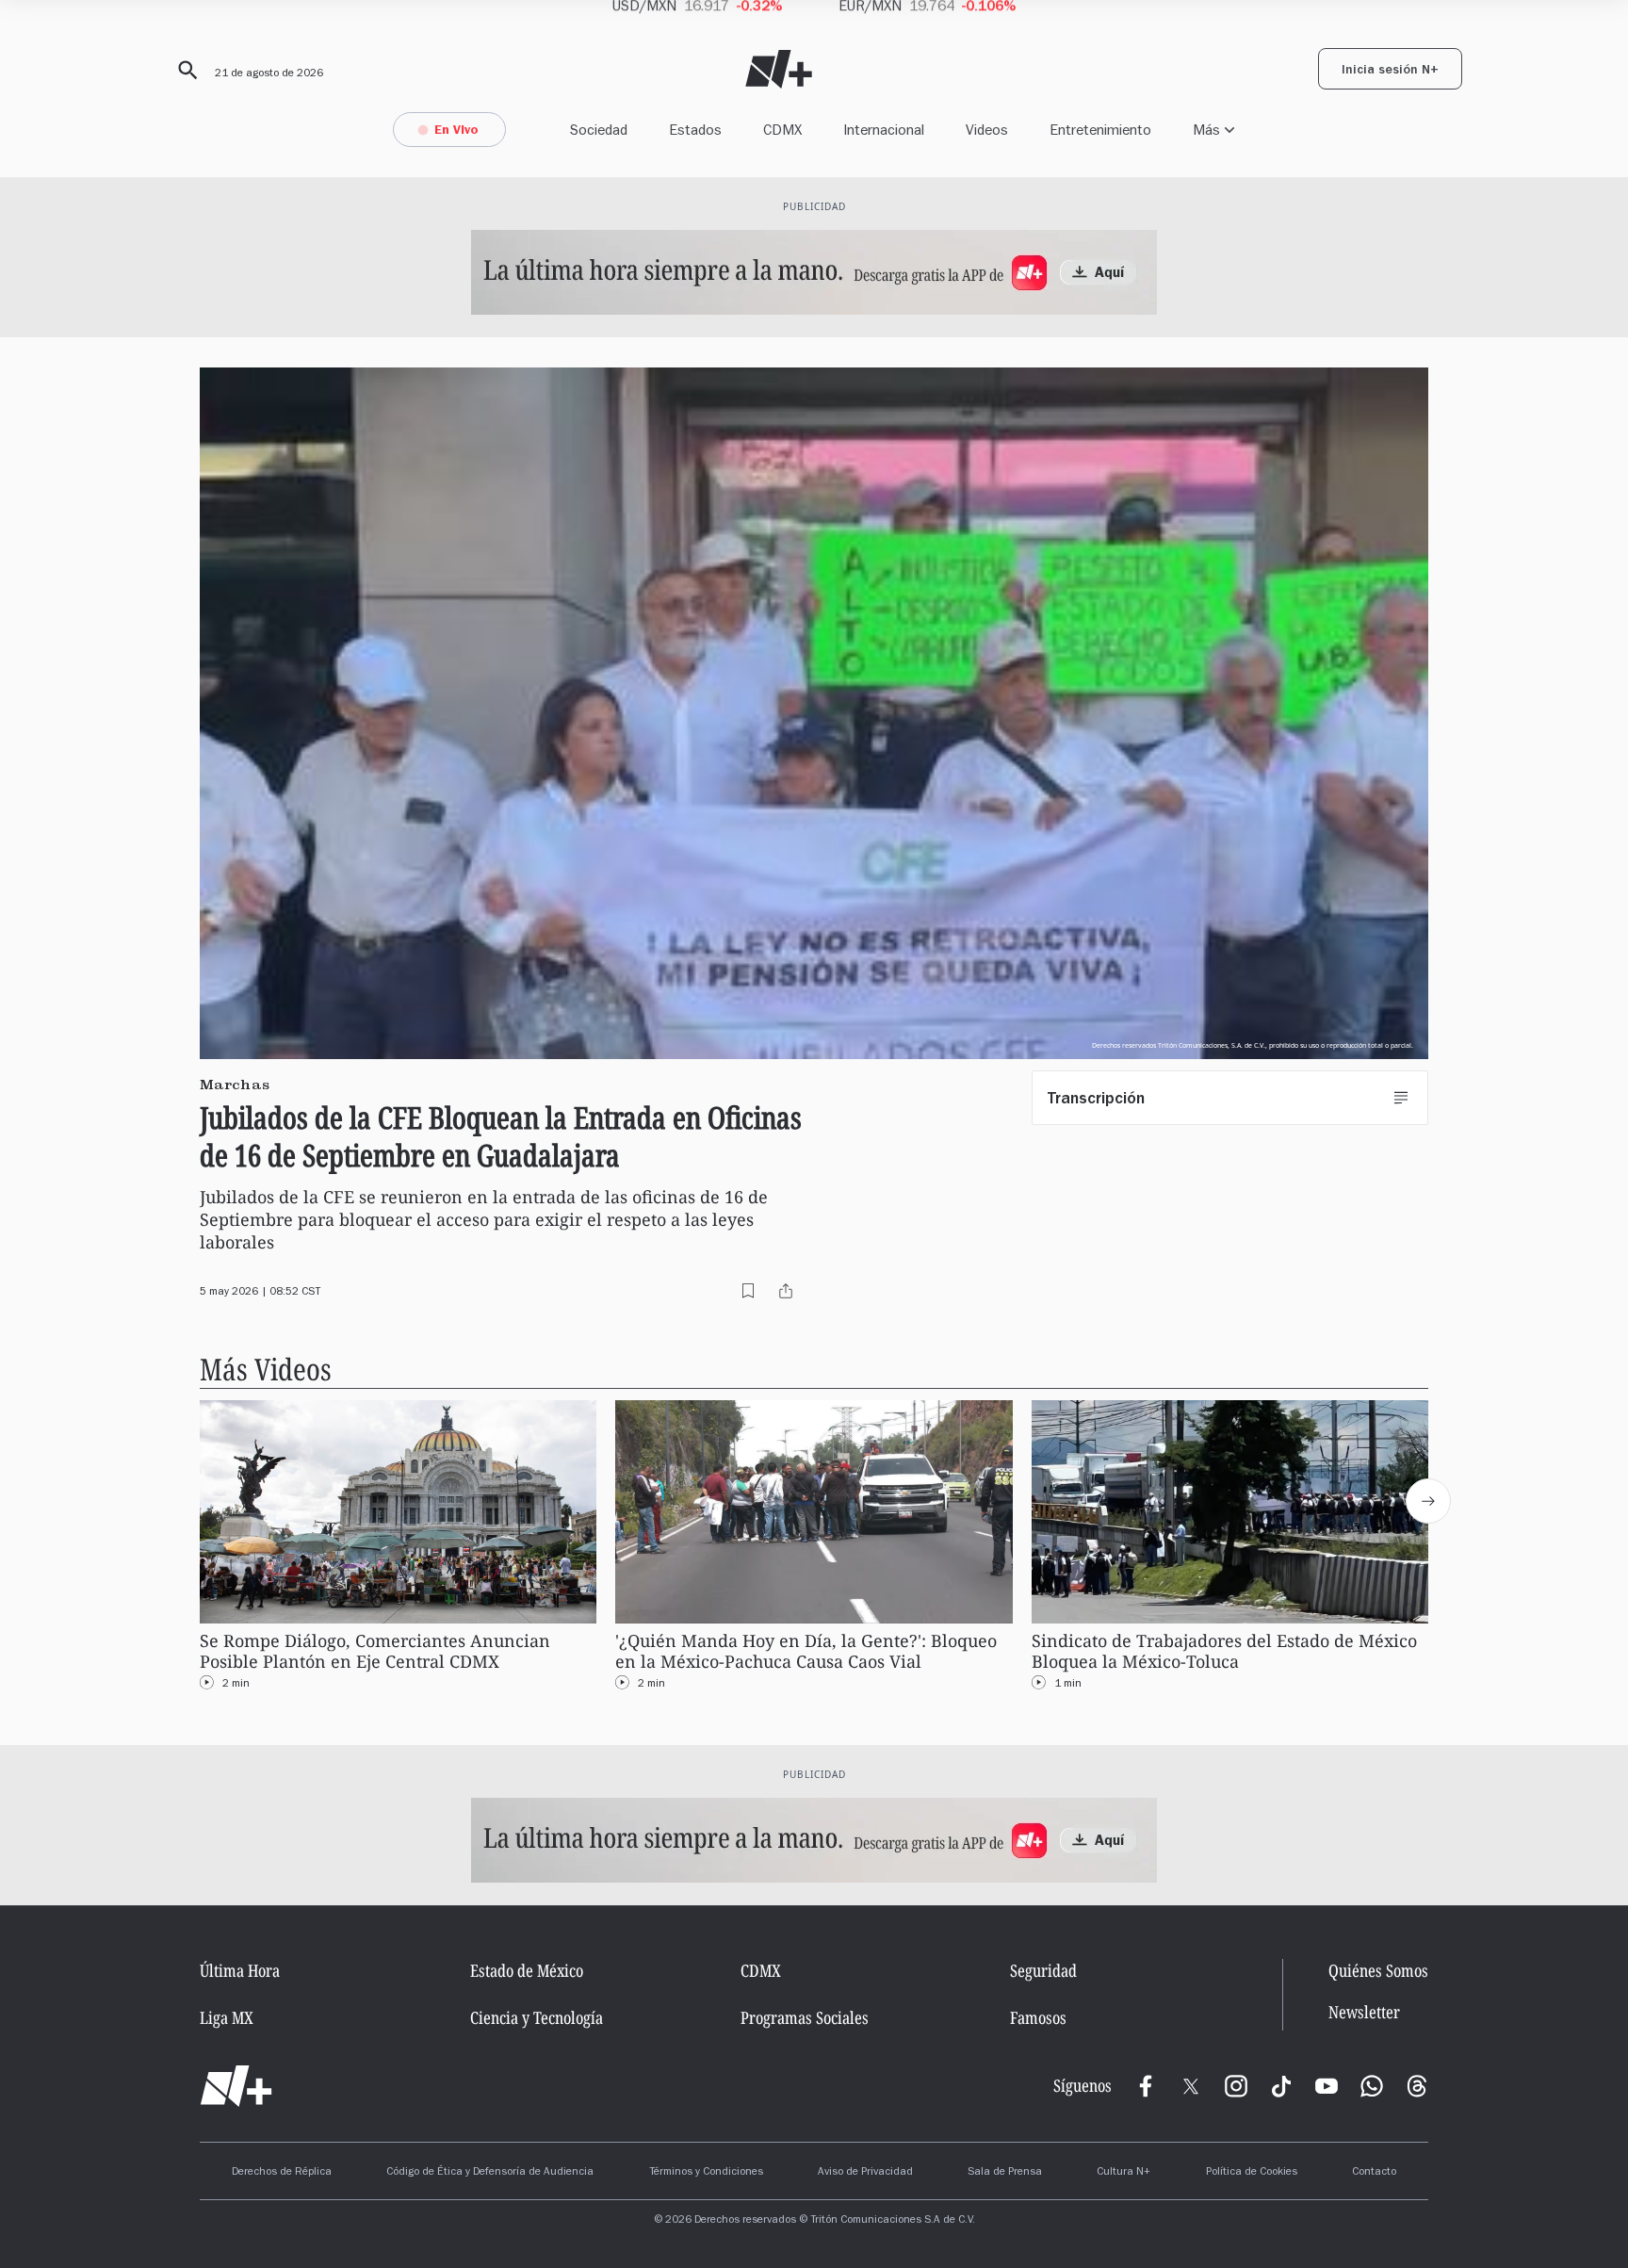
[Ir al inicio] (236, 2086)
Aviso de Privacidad (865, 2173)
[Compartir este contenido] (786, 1291)
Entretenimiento (1100, 130)
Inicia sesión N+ (1390, 72)
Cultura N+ (1123, 2173)
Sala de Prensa (1005, 2173)
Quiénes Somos (1378, 1970)
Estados (695, 130)
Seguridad (1043, 1970)
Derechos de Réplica (282, 2173)
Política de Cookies (1252, 2173)
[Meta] (1146, 2086)
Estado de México (527, 1970)
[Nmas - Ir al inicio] (779, 69)
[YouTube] (1327, 2086)
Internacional (884, 130)
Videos (987, 130)
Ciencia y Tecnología (537, 2017)
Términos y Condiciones (706, 2173)
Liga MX (227, 2017)
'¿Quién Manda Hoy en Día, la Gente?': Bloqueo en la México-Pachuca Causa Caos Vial (806, 1651)
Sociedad (599, 130)
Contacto (1374, 2173)
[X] (1191, 2086)
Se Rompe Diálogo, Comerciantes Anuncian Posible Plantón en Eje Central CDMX (375, 1651)
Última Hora (240, 1970)
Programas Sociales (805, 2017)
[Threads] (1417, 2086)
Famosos (1038, 2017)
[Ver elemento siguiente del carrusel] (1428, 1501)
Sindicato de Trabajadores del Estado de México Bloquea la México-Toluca (1224, 1651)
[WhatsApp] (1372, 2086)
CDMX (782, 130)
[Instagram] (1236, 2086)
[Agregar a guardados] (748, 1291)
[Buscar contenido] (185, 71)
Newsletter (1364, 2012)
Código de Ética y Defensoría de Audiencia (490, 2173)
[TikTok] (1281, 2086)
